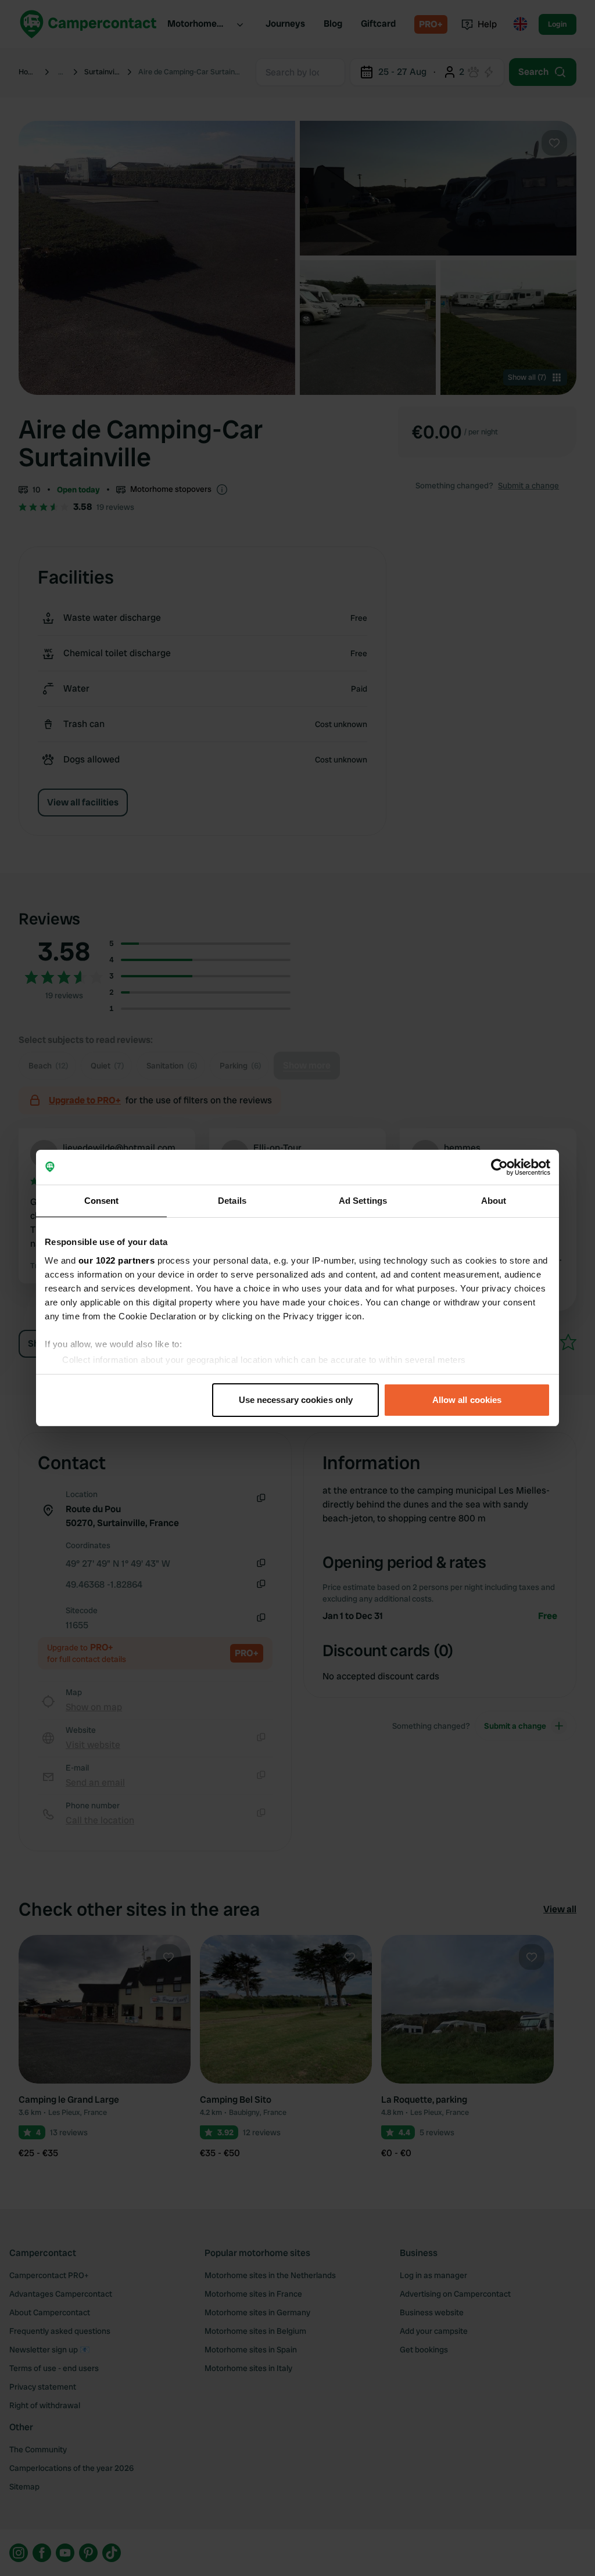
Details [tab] (232, 1201)
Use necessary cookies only (296, 1400)
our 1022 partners (117, 1260)
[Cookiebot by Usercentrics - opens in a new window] (499, 1167)
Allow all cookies (467, 1400)
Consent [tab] (102, 1201)
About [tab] (494, 1201)
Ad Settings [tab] (363, 1201)
